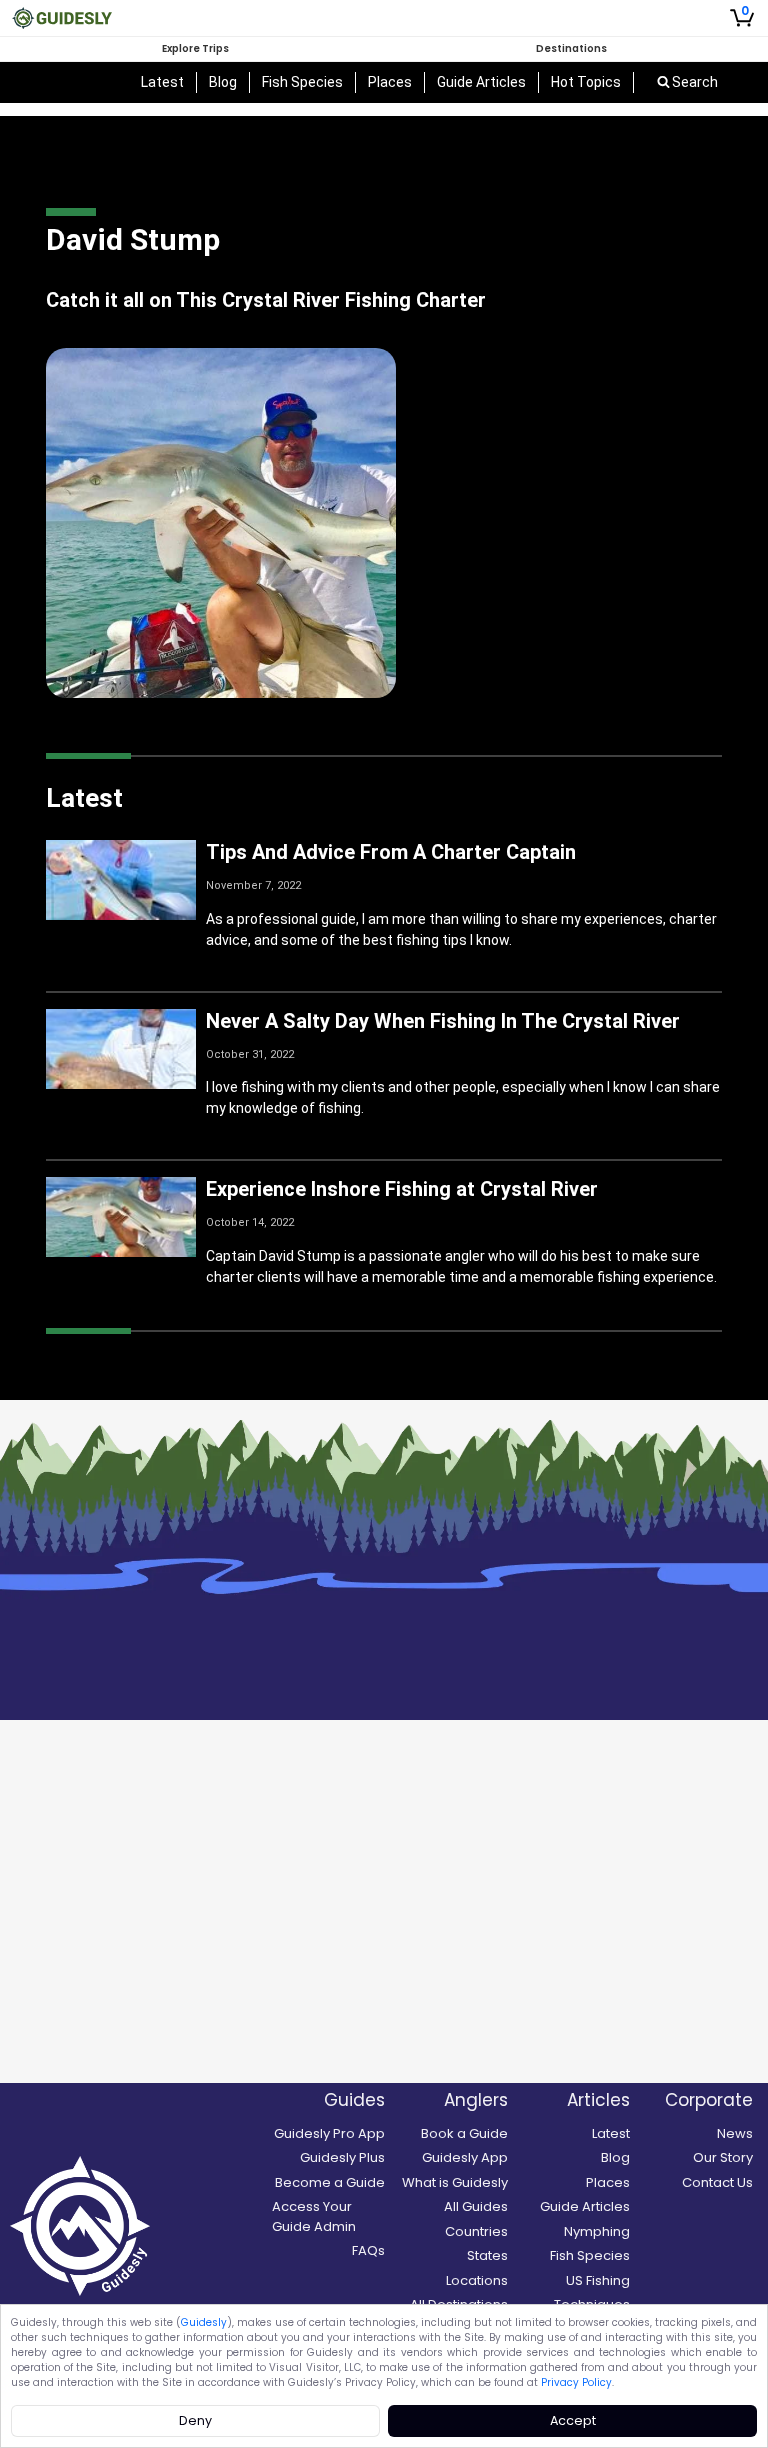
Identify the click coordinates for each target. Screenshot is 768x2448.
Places (390, 82)
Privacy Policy (576, 2382)
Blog (223, 82)
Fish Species (302, 82)
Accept (573, 2420)
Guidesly (204, 2322)
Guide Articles (481, 82)
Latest (162, 82)
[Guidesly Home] (62, 18)
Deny (195, 2420)
